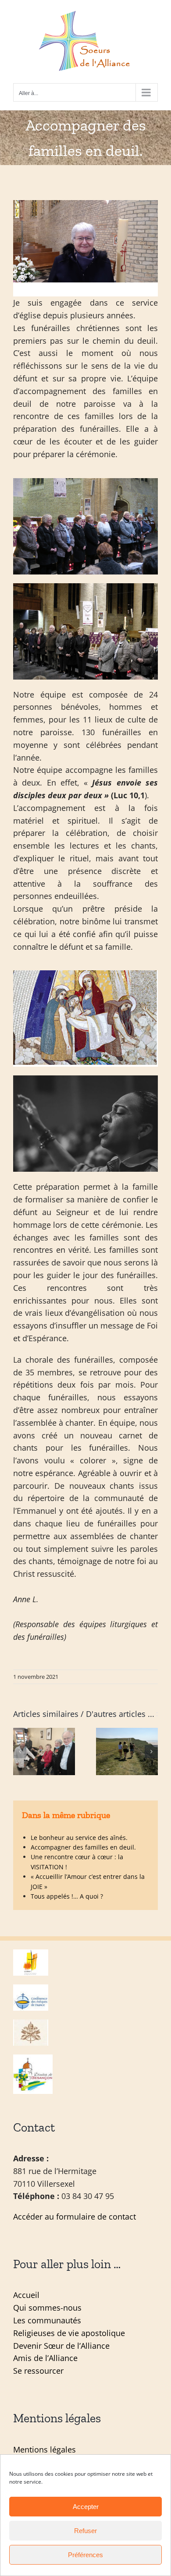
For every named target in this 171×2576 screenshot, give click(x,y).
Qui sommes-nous (47, 2308)
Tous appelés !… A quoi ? (67, 1896)
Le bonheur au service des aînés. (79, 1838)
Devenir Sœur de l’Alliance (61, 2346)
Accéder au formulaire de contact (75, 2217)
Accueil (26, 2295)
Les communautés (47, 2320)
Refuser (85, 2531)
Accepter (86, 2507)
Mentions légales (45, 2449)
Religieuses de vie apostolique (69, 2333)
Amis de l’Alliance (45, 2358)
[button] (20, 1751)
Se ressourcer (38, 2371)
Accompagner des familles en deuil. (83, 1847)
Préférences (85, 2555)
